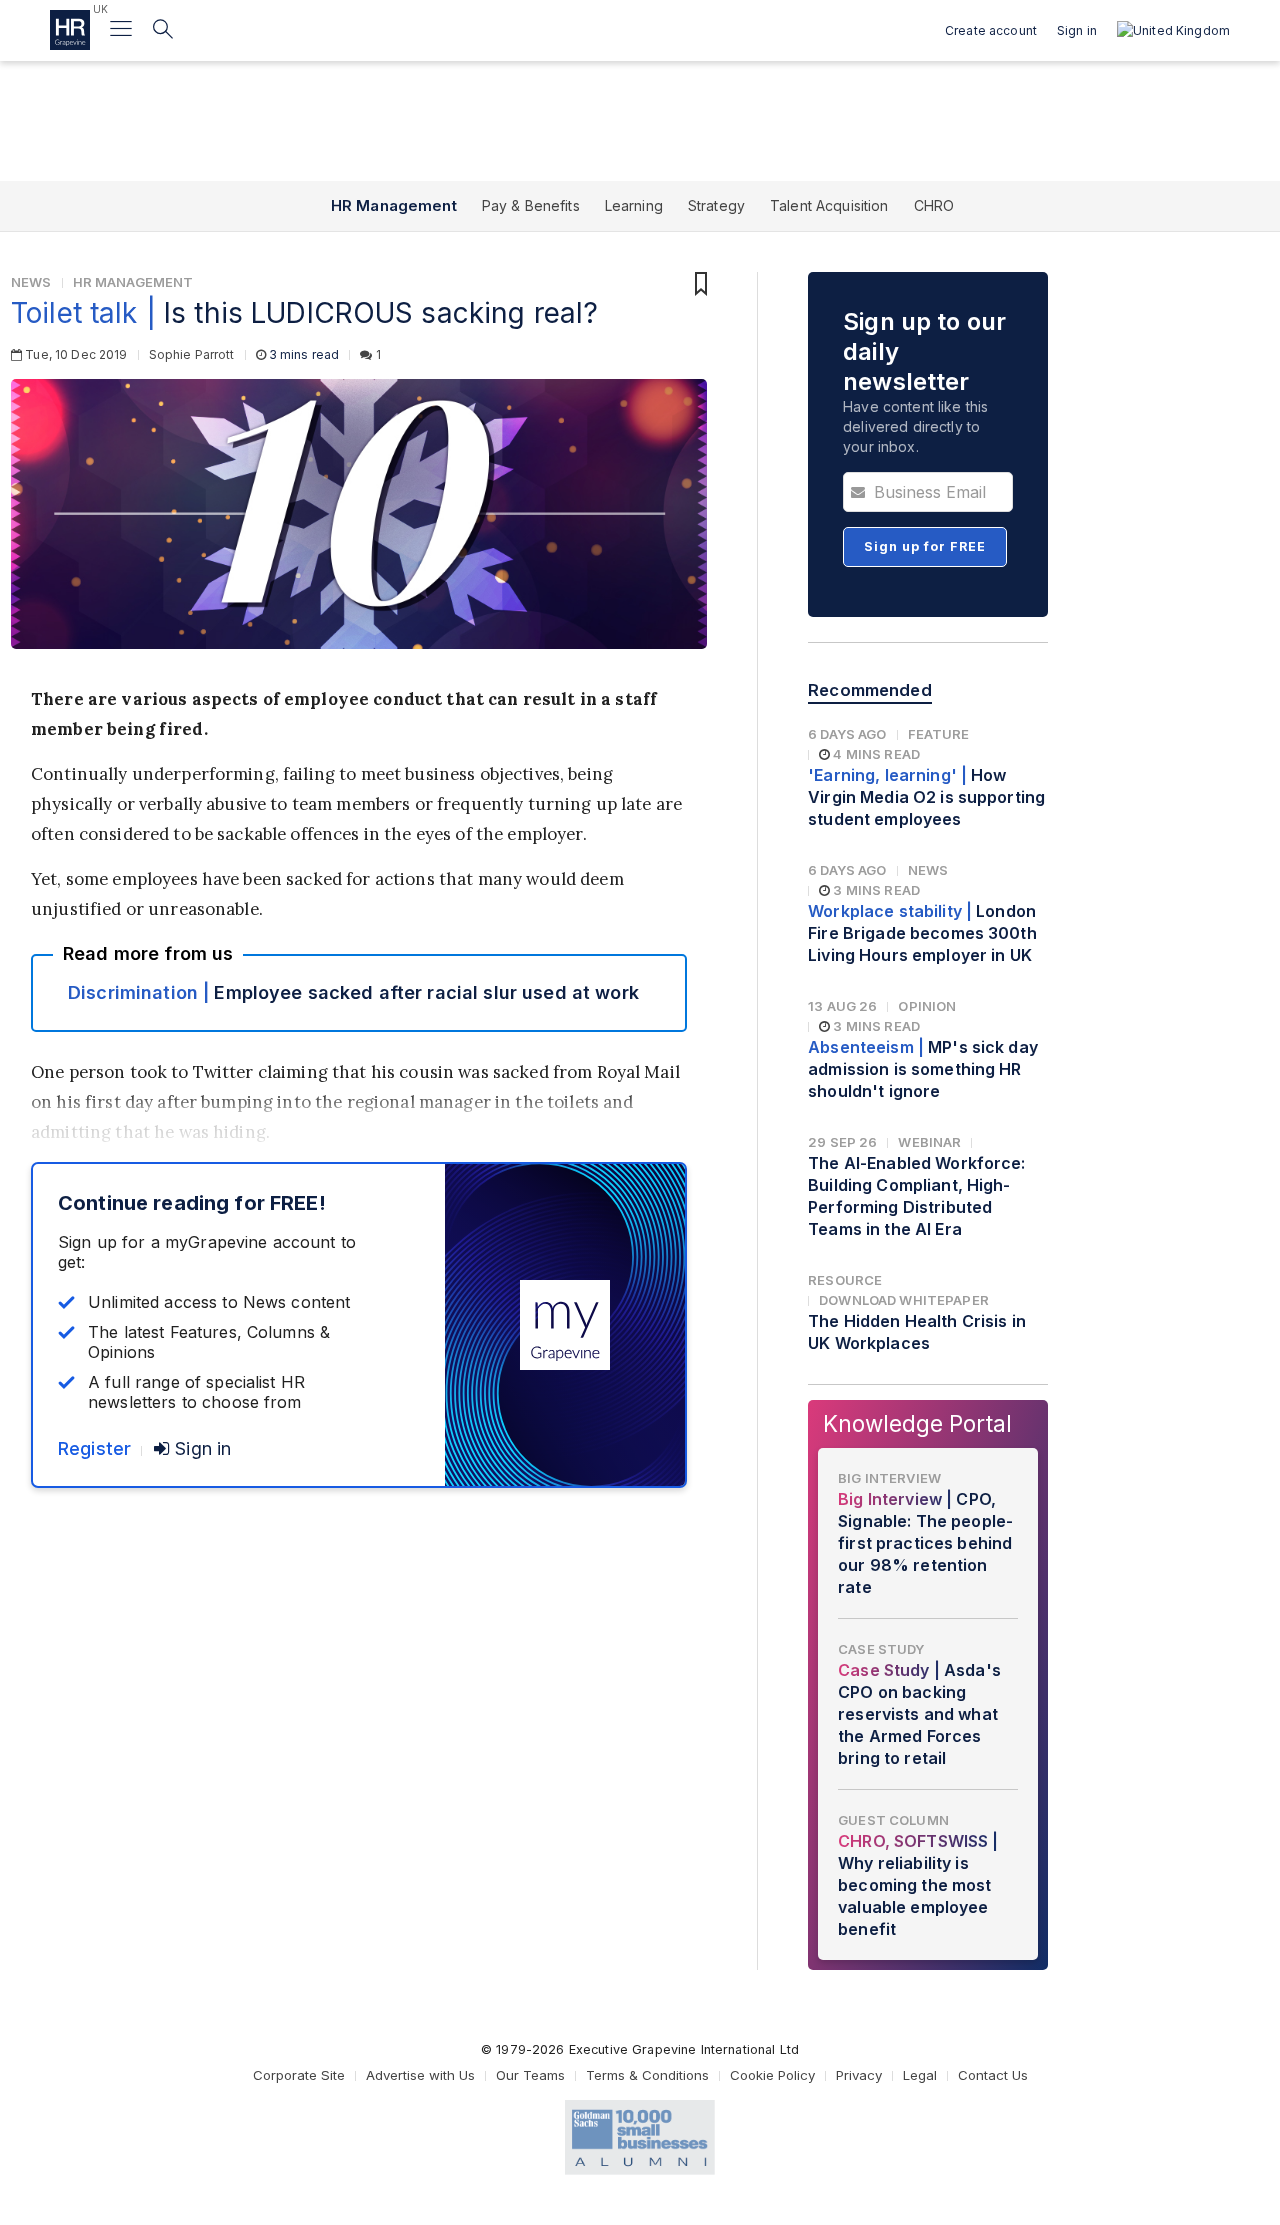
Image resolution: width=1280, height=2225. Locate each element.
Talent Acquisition (829, 205)
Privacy (859, 2075)
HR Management (394, 205)
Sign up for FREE (925, 546)
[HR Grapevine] (70, 30)
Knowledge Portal (917, 1423)
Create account (991, 30)
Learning (634, 205)
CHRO (934, 205)
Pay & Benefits (531, 205)
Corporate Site (299, 2075)
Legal (920, 2075)
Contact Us (993, 2075)
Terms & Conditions (647, 2075)
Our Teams (530, 2075)
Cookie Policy (772, 2075)
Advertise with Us (420, 2075)
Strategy (716, 205)
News (31, 282)
